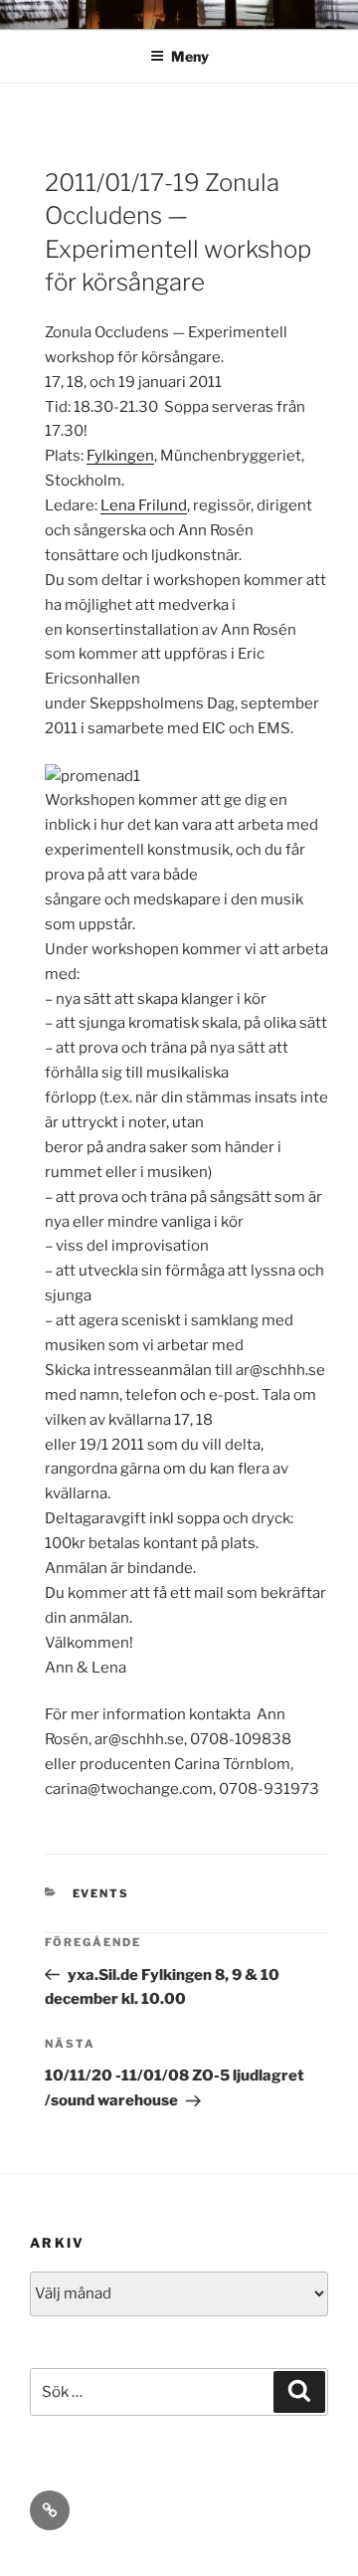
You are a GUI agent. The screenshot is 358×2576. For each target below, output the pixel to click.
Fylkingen (120, 456)
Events (101, 1893)
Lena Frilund (144, 505)
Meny (190, 56)
